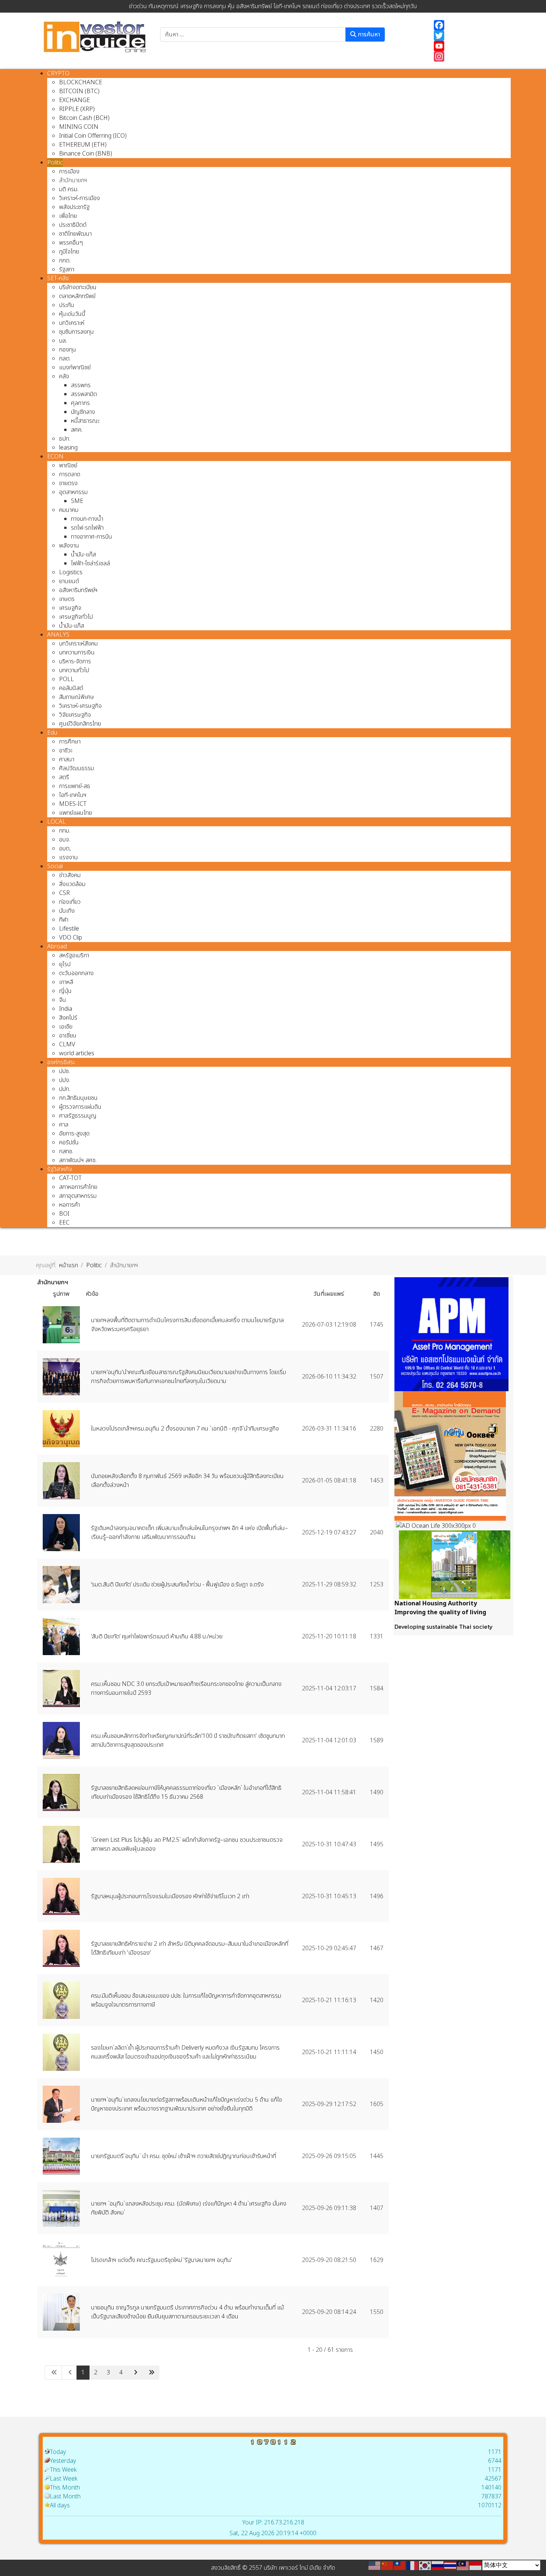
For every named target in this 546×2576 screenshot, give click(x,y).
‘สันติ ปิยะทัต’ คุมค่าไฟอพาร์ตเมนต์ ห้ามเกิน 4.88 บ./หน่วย (157, 1637)
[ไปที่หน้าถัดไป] (135, 2373)
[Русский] (438, 2565)
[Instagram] (469, 56)
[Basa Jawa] (476, 2565)
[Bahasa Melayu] (463, 2565)
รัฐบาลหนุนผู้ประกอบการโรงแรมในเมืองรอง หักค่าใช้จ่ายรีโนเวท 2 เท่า (170, 1896)
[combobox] (253, 35)
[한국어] (425, 2565)
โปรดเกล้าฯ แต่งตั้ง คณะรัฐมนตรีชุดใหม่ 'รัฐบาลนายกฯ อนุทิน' (162, 2260)
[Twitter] (469, 36)
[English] (375, 2565)
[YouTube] (469, 46)
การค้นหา (368, 35)
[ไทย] (451, 2565)
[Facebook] (469, 25)
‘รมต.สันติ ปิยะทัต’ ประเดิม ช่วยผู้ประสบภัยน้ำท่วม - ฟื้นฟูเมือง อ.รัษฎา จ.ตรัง (177, 1585)
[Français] (413, 2565)
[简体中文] (387, 2565)
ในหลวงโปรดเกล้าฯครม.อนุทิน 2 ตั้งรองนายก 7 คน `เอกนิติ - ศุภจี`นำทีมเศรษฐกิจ (186, 1429)
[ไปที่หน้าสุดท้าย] (151, 2373)
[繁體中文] (400, 2565)
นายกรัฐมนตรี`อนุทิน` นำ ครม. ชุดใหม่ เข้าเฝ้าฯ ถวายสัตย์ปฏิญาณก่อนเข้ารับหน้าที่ (183, 2156)
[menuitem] (58, 73)
